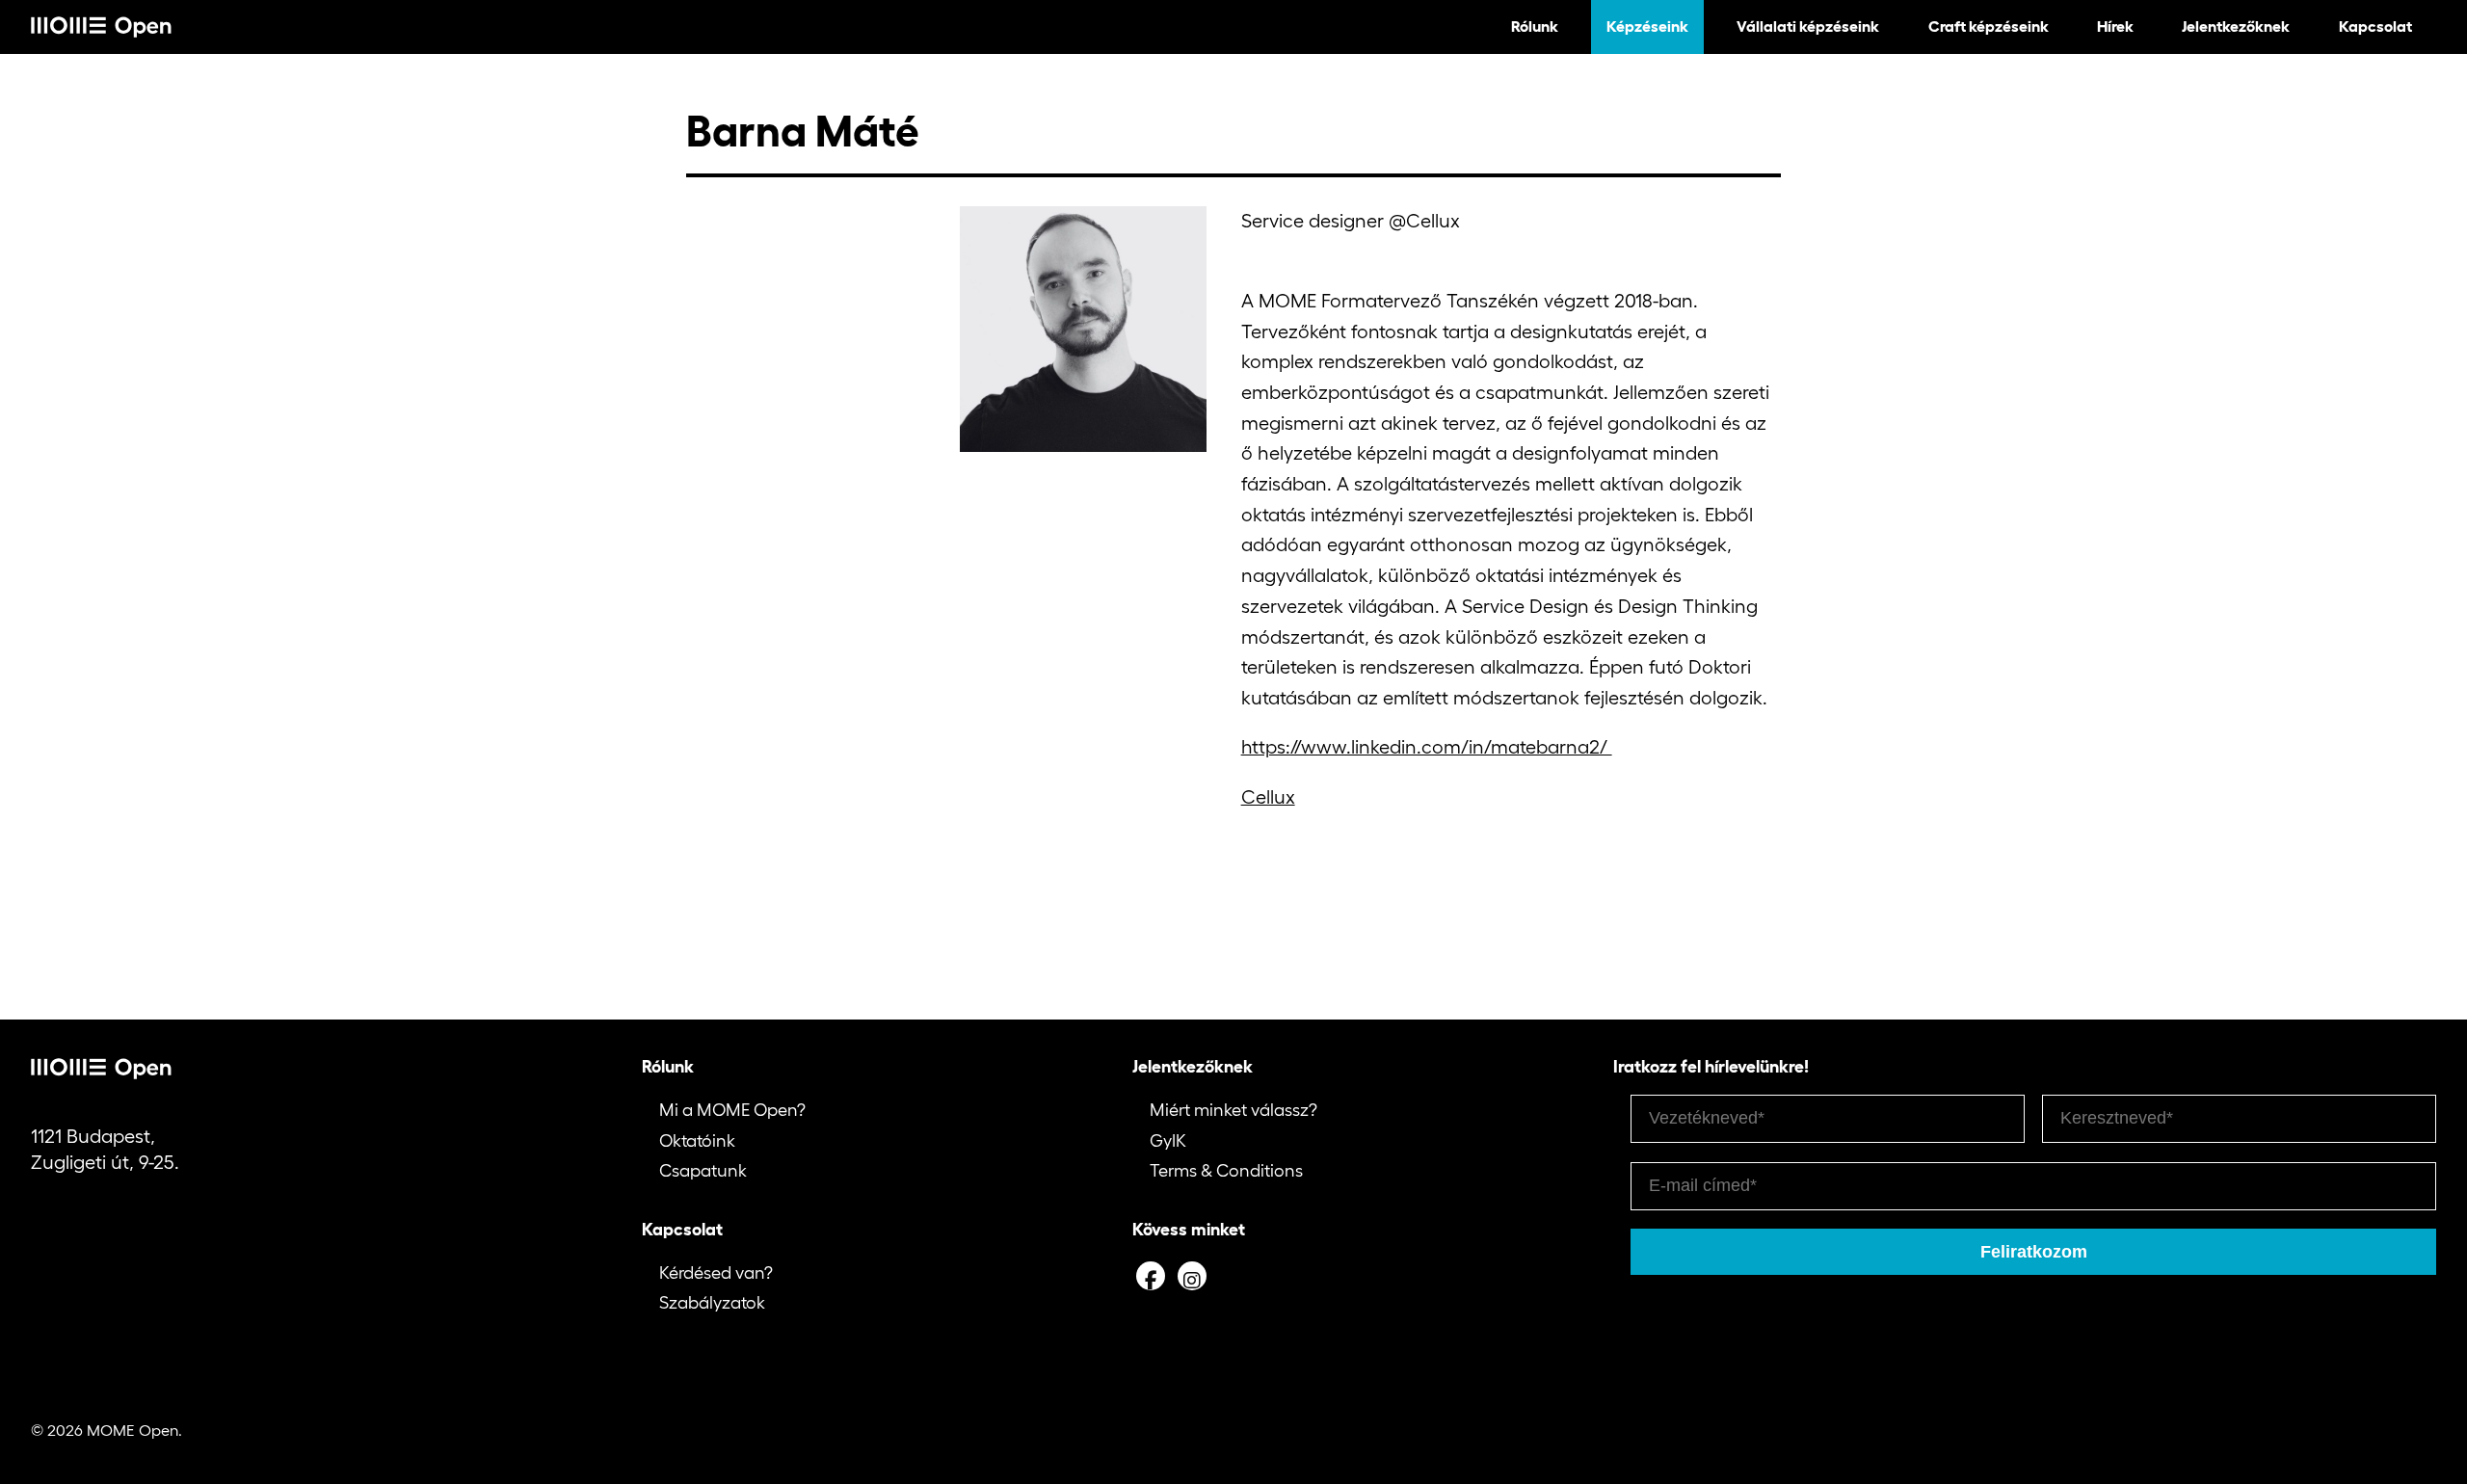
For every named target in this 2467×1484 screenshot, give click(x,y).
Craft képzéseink (1989, 26)
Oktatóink (697, 1141)
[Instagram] (1192, 1276)
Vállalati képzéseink (1808, 26)
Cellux (1268, 797)
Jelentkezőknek (2236, 26)
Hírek (2115, 26)
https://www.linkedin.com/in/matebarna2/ (1427, 747)
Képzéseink (1647, 26)
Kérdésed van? (716, 1273)
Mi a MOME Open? (732, 1110)
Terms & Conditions (1226, 1171)
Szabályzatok (712, 1303)
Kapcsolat (2375, 26)
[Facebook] (1151, 1276)
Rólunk (1535, 26)
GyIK (1168, 1141)
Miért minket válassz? (1233, 1110)
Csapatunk (703, 1171)
